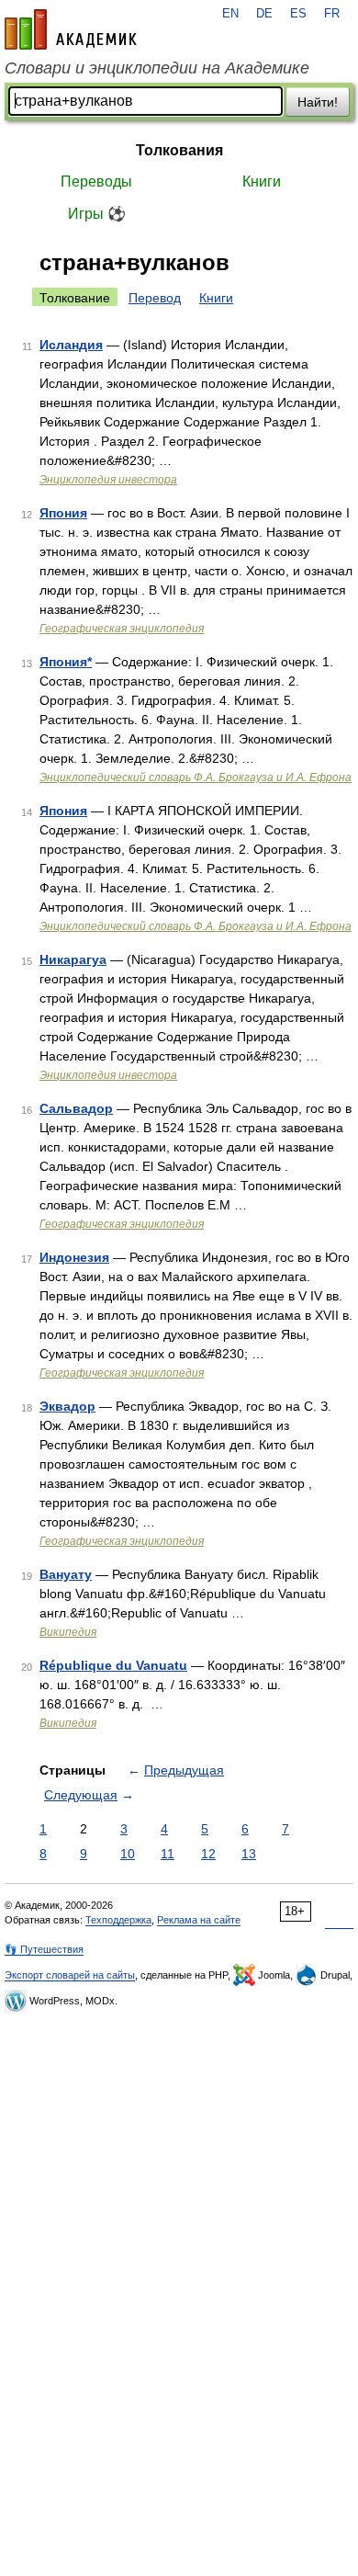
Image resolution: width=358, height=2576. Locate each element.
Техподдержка (118, 1920)
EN (230, 14)
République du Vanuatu (113, 1665)
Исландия (71, 345)
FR (332, 14)
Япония (63, 513)
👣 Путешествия (44, 1949)
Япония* (66, 662)
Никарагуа (73, 959)
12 (208, 1854)
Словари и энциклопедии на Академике (157, 68)
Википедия (68, 1632)
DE (264, 14)
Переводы (96, 182)
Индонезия (74, 1257)
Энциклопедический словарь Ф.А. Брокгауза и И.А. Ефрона (196, 777)
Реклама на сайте (199, 1920)
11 (168, 1854)
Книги (262, 182)
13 (249, 1854)
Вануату (66, 1574)
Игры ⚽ (97, 214)
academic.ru (71, 29)
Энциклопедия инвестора (108, 480)
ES (298, 14)
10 (128, 1854)
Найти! (318, 102)
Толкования (179, 150)
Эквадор (67, 1406)
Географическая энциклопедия (122, 629)
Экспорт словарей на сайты (70, 1975)
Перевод (155, 298)
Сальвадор (76, 1108)
